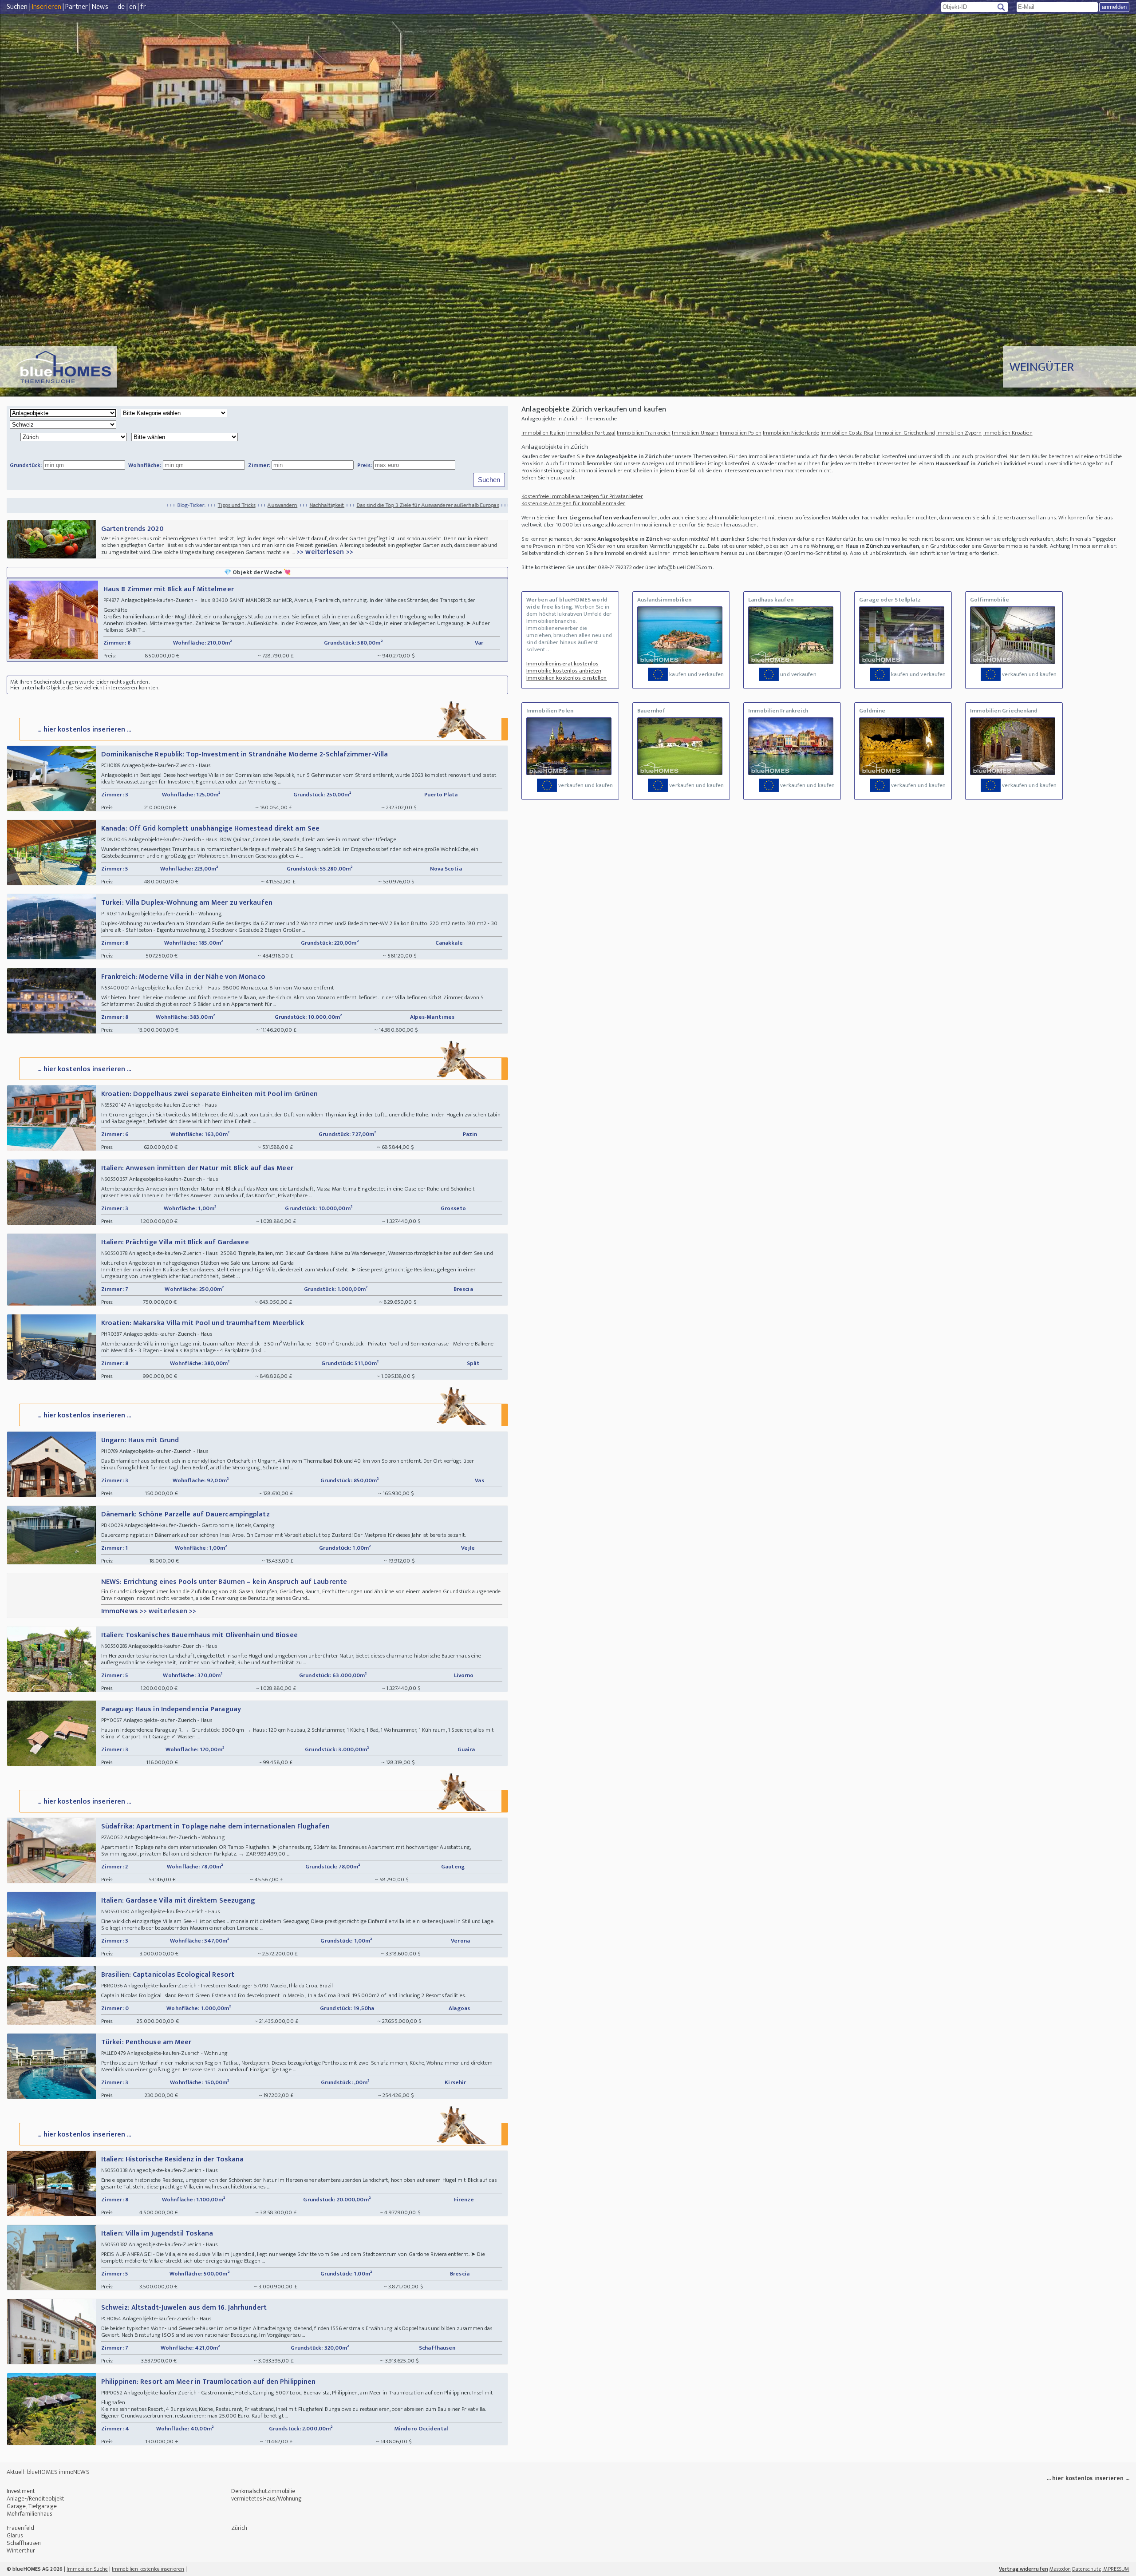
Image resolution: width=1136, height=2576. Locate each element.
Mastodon (1060, 2569)
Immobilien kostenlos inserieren (148, 2569)
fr (143, 7)
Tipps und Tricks (19, 505)
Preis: (365, 465)
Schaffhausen (24, 2543)
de (121, 7)
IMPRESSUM (1116, 2569)
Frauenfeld (20, 2528)
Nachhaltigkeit (109, 505)
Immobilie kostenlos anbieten (564, 671)
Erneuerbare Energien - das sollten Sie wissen (442, 505)
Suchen (17, 7)
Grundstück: (26, 465)
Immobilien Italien (543, 433)
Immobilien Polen (741, 433)
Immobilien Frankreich (644, 433)
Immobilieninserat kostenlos (562, 664)
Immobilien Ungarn (695, 433)
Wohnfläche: (145, 465)
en (133, 7)
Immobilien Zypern (959, 433)
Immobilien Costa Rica (847, 433)
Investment (21, 2491)
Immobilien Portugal (591, 433)
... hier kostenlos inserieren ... (84, 730)
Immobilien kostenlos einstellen (566, 678)
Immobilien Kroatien (1008, 433)
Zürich (239, 2528)
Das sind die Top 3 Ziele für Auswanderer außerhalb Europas (210, 505)
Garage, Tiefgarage (32, 2506)
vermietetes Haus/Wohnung (266, 2499)
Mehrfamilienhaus (30, 2514)
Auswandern (65, 505)
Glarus (15, 2535)
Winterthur (21, 2550)
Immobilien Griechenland (905, 433)
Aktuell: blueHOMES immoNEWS (48, 2472)
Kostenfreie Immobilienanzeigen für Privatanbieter (582, 496)
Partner (77, 7)
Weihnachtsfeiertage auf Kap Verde (335, 505)
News (100, 7)
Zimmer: (259, 465)
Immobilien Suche (87, 2569)
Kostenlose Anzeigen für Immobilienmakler (573, 503)
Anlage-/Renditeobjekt (35, 2499)
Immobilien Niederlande (791, 433)
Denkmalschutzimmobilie (263, 2491)
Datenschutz (1087, 2569)
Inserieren (47, 7)
